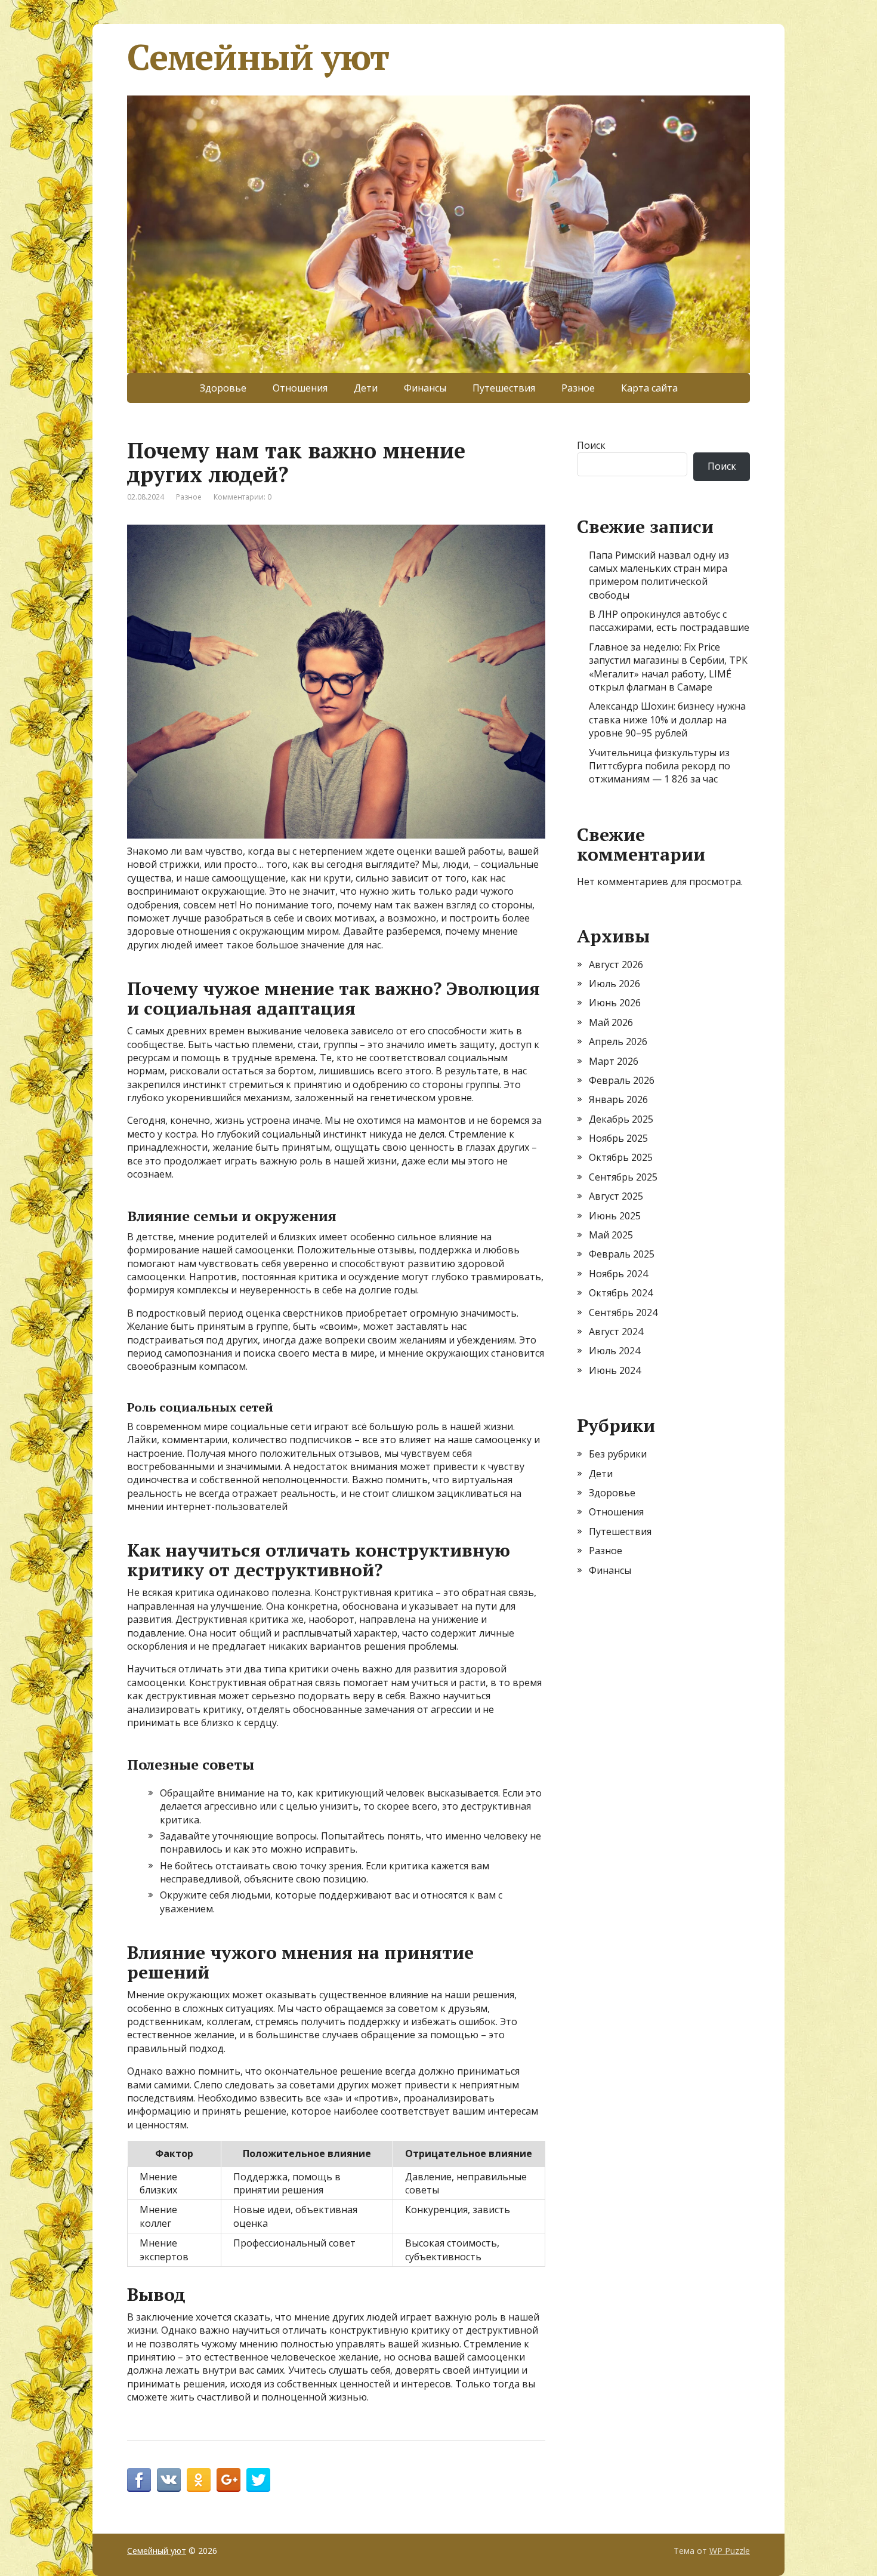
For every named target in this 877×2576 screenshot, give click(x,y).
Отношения (300, 388)
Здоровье (223, 388)
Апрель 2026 (618, 1042)
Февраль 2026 (622, 1080)
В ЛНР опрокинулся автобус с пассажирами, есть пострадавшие (669, 621)
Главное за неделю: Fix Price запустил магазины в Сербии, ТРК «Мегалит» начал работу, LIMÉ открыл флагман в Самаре (668, 667)
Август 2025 (616, 1196)
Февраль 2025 (622, 1254)
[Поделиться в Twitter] (258, 2480)
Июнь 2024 (615, 1370)
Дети (366, 388)
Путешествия (504, 388)
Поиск (591, 445)
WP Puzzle (730, 2551)
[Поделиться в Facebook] (139, 2480)
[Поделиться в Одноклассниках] (199, 2480)
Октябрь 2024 (621, 1293)
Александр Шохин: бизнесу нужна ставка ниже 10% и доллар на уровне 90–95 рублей (667, 720)
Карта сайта (649, 388)
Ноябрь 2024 (618, 1274)
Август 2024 (616, 1332)
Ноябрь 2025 (618, 1138)
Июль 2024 (614, 1351)
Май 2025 (611, 1235)
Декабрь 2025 (621, 1119)
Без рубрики (618, 1454)
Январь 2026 (618, 1099)
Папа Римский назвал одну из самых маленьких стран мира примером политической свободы (659, 575)
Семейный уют (258, 57)
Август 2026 (616, 965)
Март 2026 (614, 1061)
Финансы (425, 388)
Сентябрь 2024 (623, 1312)
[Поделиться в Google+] (228, 2480)
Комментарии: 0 (243, 497)
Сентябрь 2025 (623, 1177)
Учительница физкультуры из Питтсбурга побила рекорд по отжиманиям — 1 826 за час (660, 766)
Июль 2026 (614, 984)
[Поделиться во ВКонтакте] (169, 2480)
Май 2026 (611, 1022)
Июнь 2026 (615, 1003)
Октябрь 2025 (621, 1157)
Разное (578, 388)
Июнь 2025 (615, 1216)
